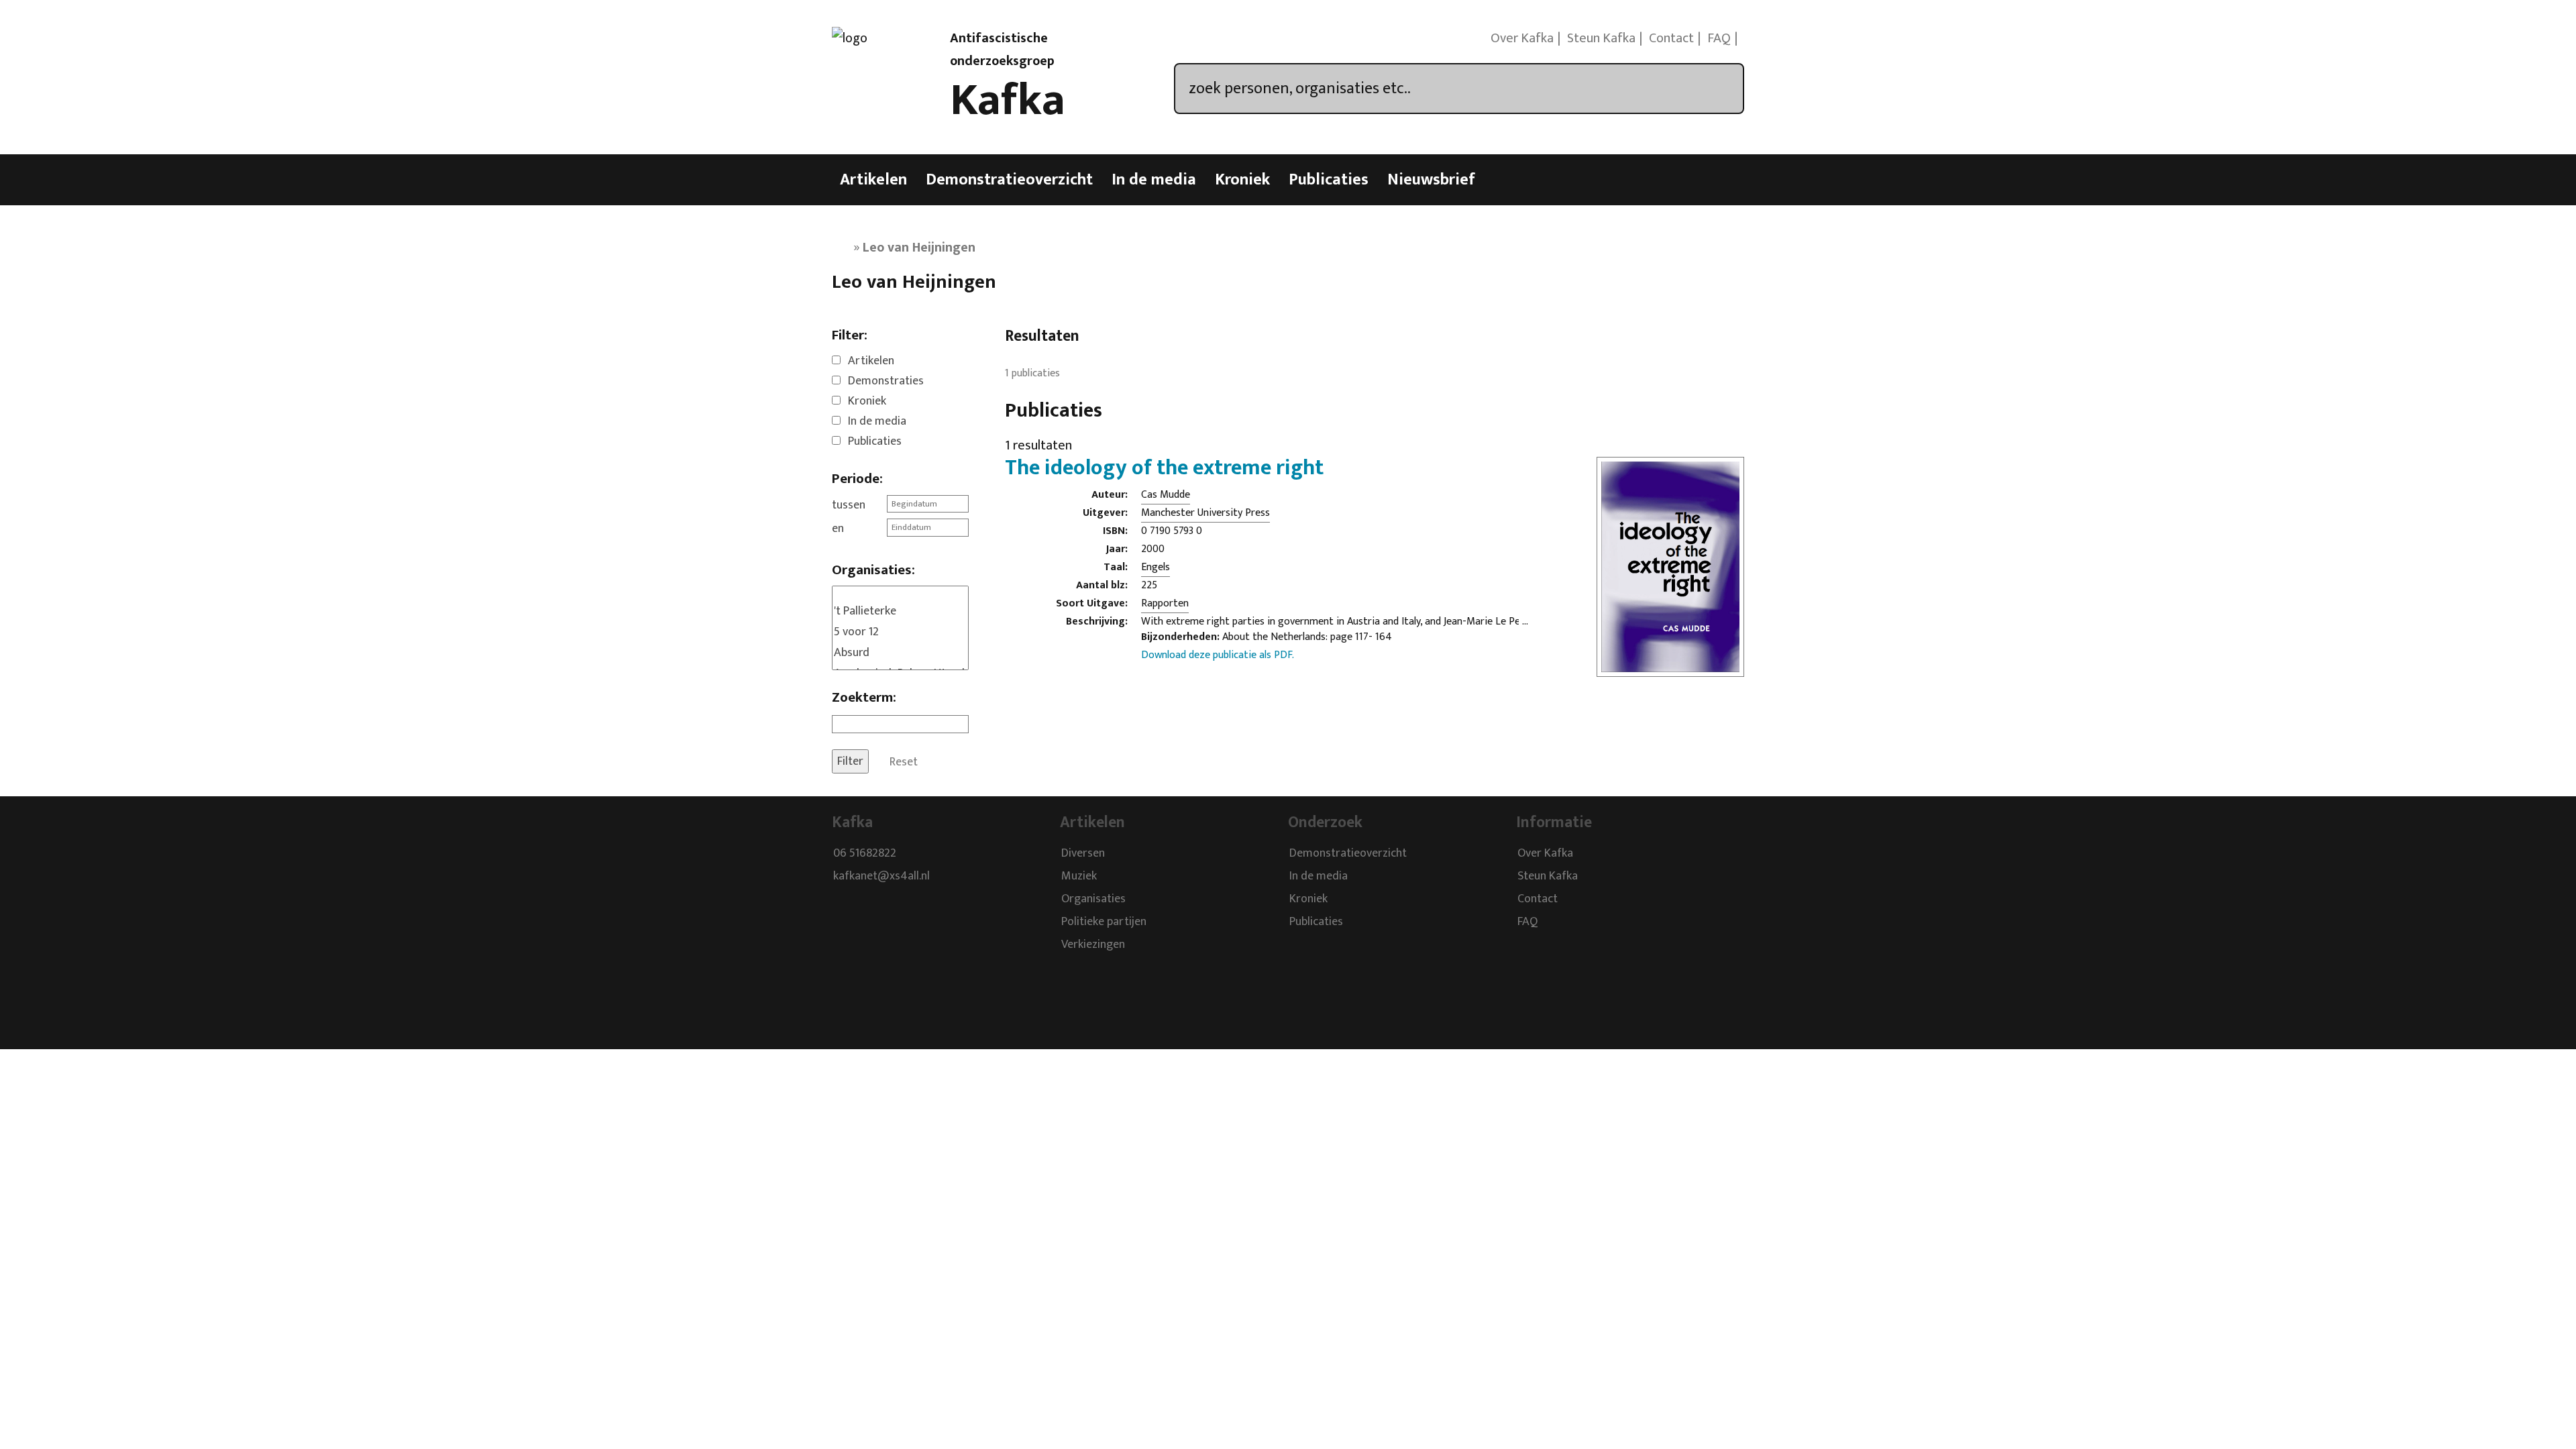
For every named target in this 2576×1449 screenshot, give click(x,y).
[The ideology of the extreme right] (1670, 668)
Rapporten (1165, 603)
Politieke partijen (1104, 922)
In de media (1154, 180)
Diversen (1083, 853)
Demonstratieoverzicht (1009, 180)
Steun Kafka (1601, 38)
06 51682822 (865, 853)
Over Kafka (1522, 38)
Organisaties (1093, 899)
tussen (849, 505)
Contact (1671, 38)
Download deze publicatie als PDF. (1218, 655)
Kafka (1008, 101)
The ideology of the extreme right (1164, 468)
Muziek (1079, 876)
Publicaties (1329, 180)
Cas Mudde (1166, 495)
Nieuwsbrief (1431, 180)
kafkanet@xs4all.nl (881, 876)
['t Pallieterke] (900, 611)
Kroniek (1242, 180)
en (838, 529)
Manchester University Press (1205, 513)
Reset (904, 761)
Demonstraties (886, 381)
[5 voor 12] (900, 632)
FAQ (1719, 38)
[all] (900, 594)
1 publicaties (1032, 373)
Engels (1156, 567)
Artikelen (873, 180)
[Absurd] (900, 653)
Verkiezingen (1093, 945)
